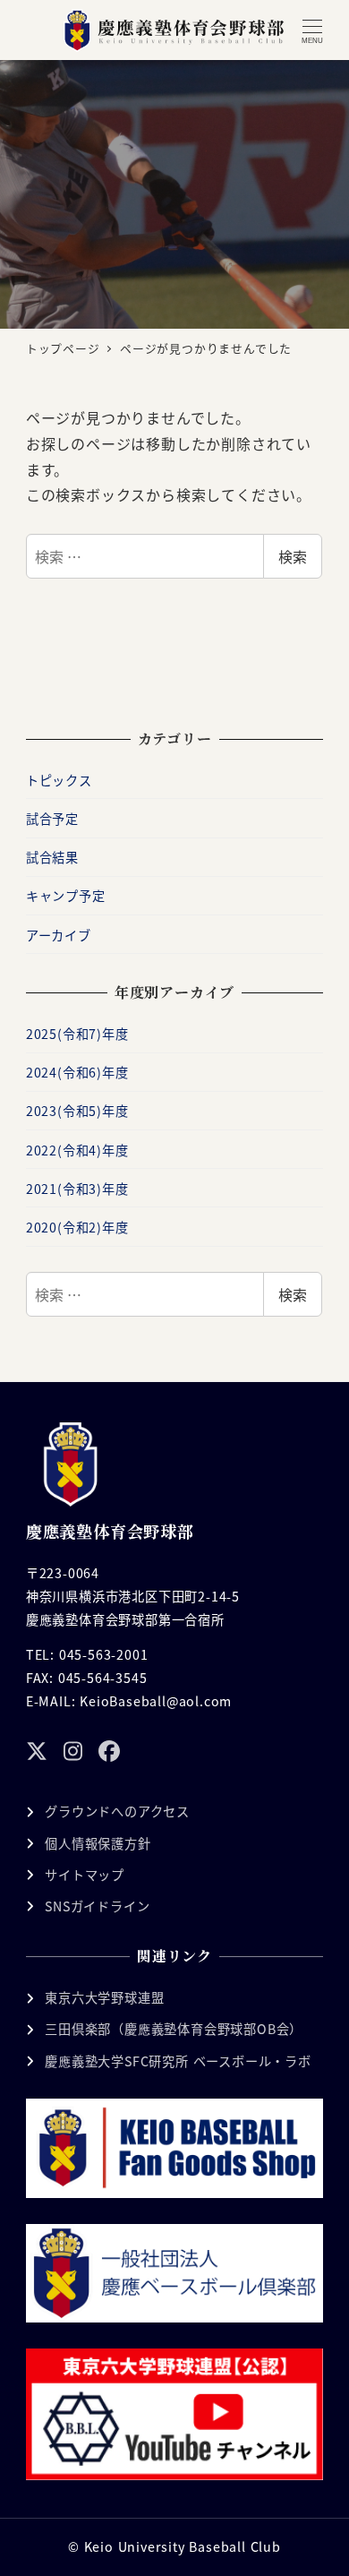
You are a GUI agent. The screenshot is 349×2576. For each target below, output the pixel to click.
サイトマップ (85, 1875)
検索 (293, 556)
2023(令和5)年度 (77, 1111)
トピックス (59, 780)
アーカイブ (59, 935)
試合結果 (52, 857)
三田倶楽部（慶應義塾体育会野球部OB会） (174, 2029)
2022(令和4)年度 (77, 1150)
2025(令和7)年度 (77, 1034)
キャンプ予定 (66, 896)
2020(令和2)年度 (77, 1227)
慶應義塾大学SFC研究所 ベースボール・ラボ (178, 2061)
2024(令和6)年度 (77, 1072)
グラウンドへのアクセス (117, 1811)
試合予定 (52, 819)
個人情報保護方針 (98, 1843)
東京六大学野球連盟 (104, 1997)
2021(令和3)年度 (77, 1189)
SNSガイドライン (97, 1906)
